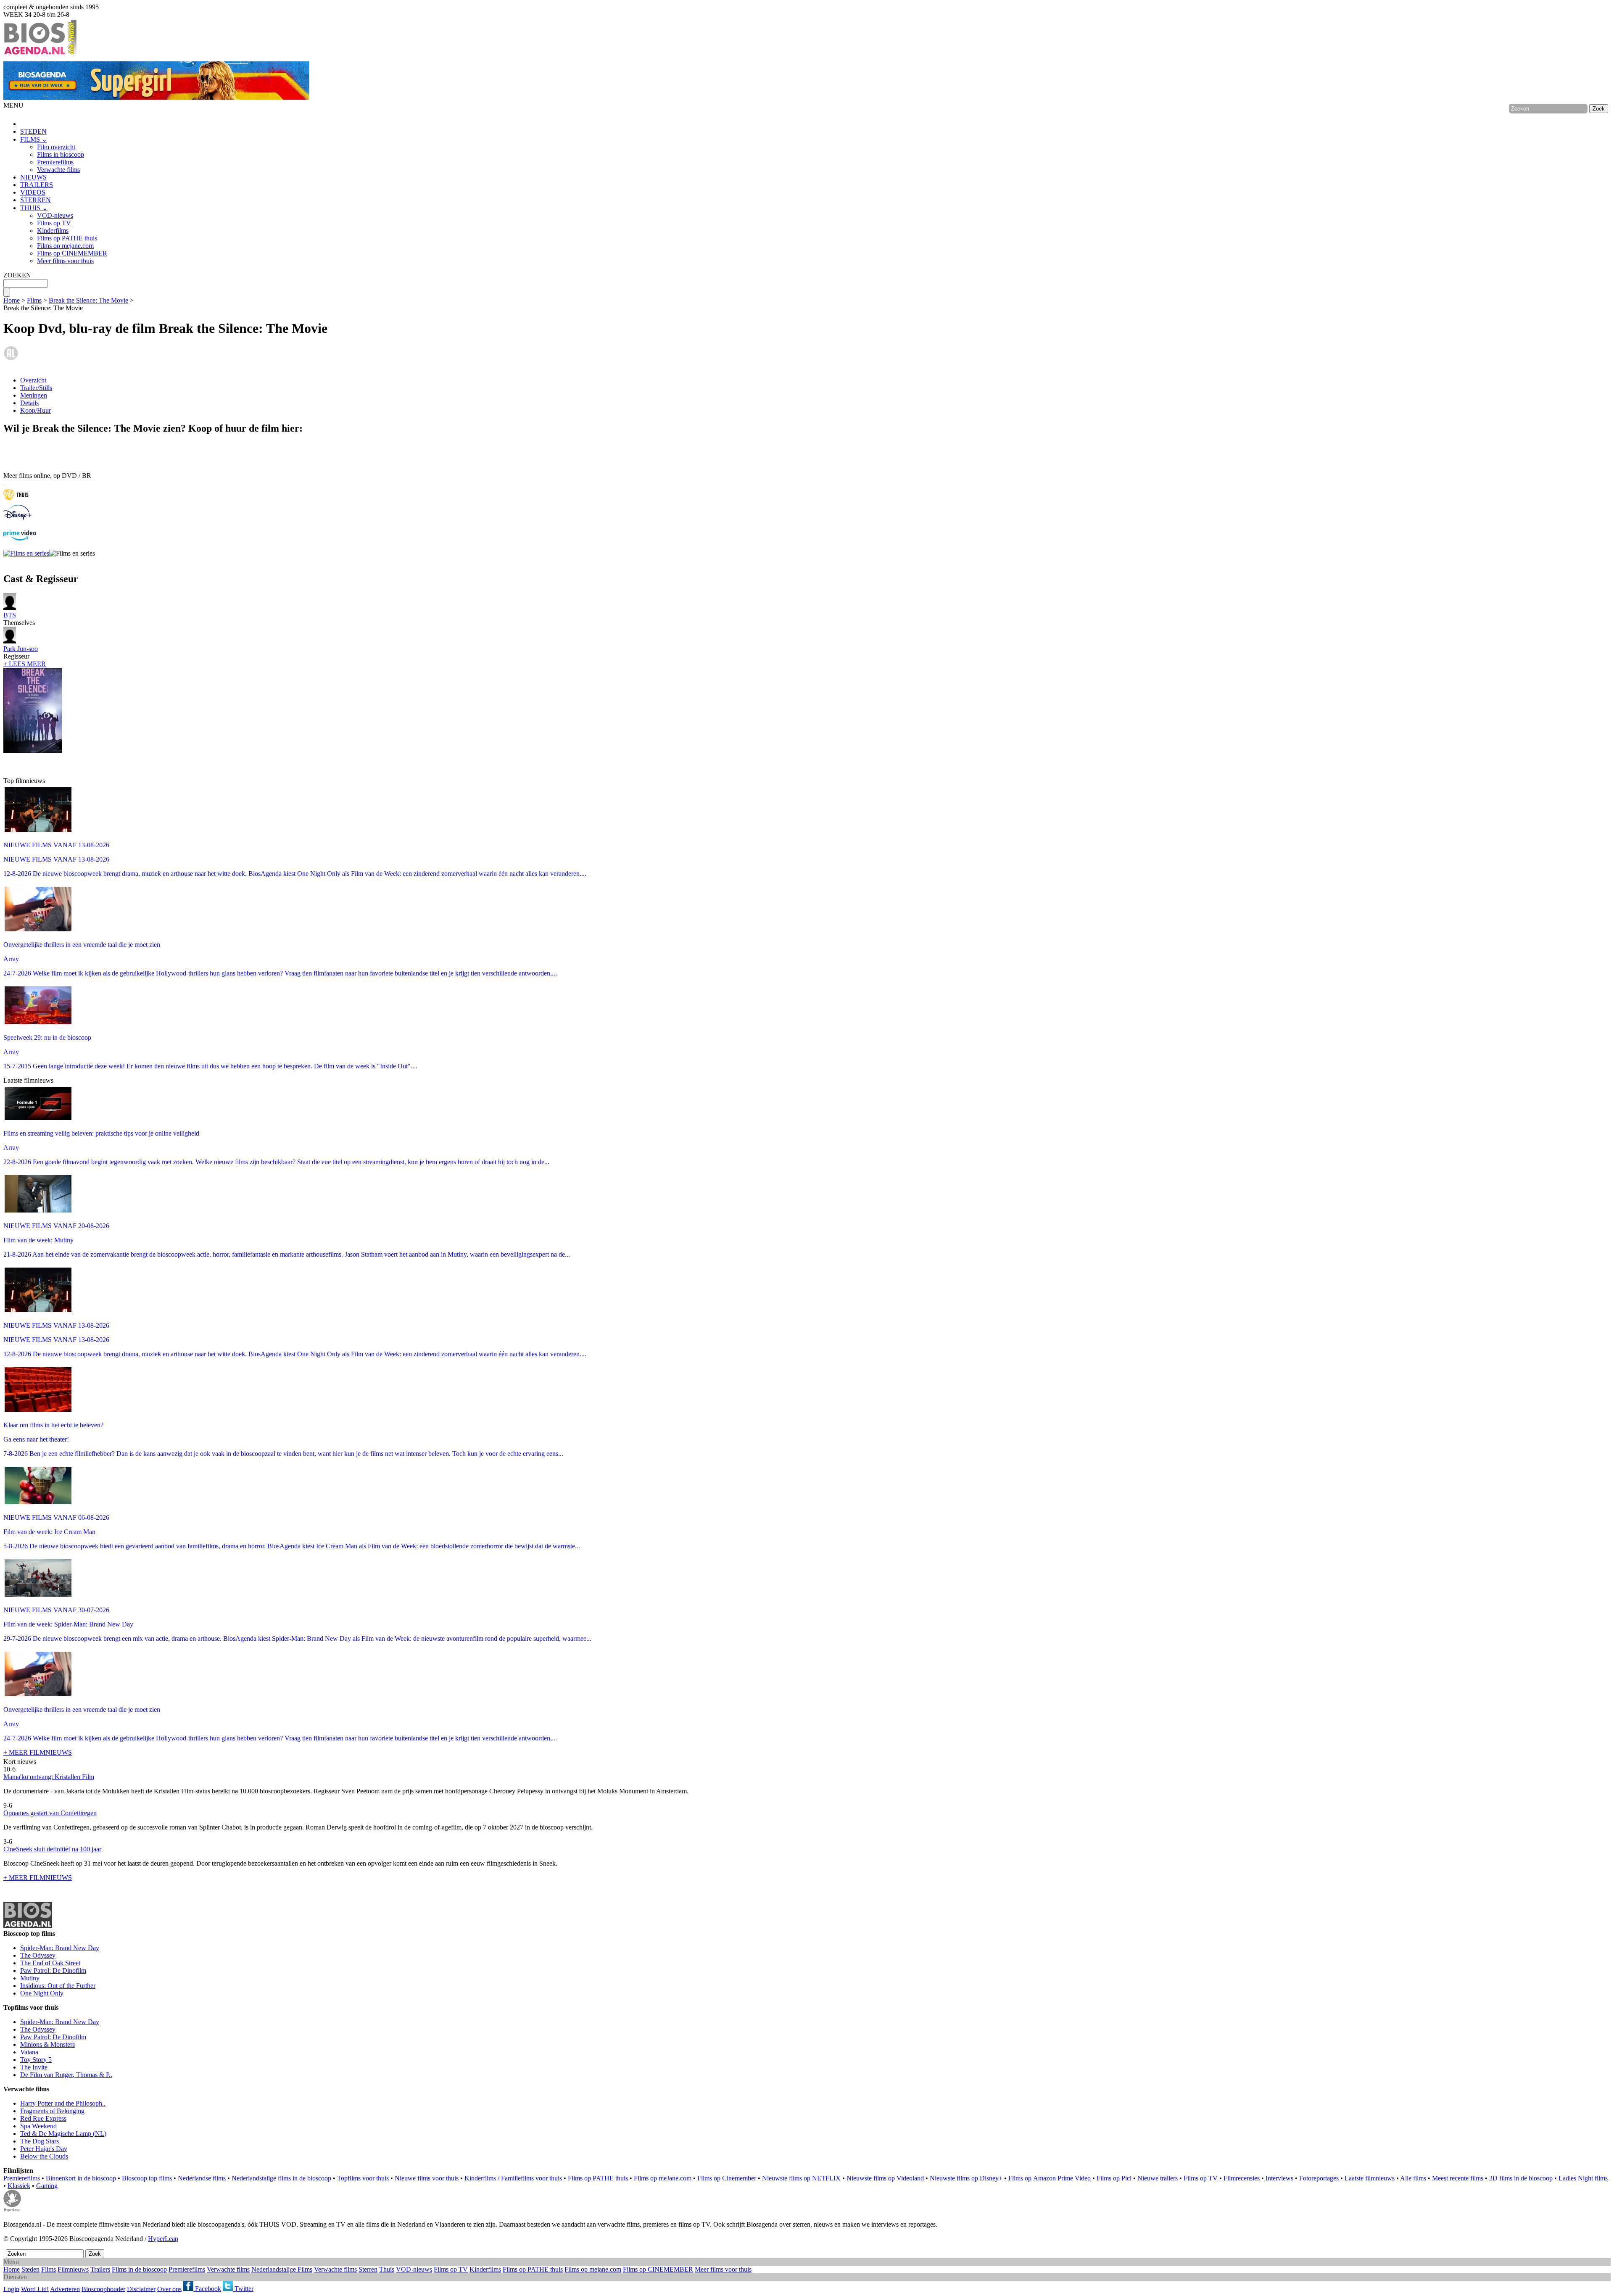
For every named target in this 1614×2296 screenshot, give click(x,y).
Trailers (100, 2269)
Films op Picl (1114, 2178)
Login (11, 2289)
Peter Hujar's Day (44, 2149)
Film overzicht (56, 147)
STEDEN (33, 131)
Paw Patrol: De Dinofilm (53, 1970)
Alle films (1413, 2178)
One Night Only (42, 1993)
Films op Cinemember (727, 2178)
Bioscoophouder (103, 2289)
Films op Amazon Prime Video (1050, 2178)
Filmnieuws (73, 2269)
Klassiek (19, 2186)
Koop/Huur (36, 410)
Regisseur (21, 652)
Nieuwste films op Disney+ (966, 2178)
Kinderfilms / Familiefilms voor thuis (513, 2178)
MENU (13, 105)
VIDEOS (33, 192)
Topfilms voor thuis (363, 2178)
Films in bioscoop (61, 154)
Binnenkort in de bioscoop (81, 2178)
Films (34, 300)
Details (29, 403)
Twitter (243, 2289)
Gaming (47, 2186)
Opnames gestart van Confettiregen (50, 1813)
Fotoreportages (1319, 2178)
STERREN (36, 200)
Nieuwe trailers (1158, 2178)
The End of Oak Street (50, 1963)
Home (12, 300)
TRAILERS (37, 185)
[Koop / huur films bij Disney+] (17, 518)
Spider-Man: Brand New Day (60, 1948)
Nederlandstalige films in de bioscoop (281, 2178)
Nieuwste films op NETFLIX (801, 2178)
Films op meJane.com (663, 2178)
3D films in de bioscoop (1521, 2178)
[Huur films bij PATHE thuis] (16, 501)
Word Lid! (35, 2289)
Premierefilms (55, 162)
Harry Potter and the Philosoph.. (63, 2103)
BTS (10, 615)
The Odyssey (38, 1955)
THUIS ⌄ (34, 208)
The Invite (34, 2067)
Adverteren (65, 2289)
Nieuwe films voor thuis (427, 2178)
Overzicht (33, 380)
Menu (11, 2262)
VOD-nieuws (55, 215)
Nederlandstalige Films (282, 2269)
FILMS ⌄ (34, 139)
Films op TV (54, 223)
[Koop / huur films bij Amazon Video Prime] (20, 538)
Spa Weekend (38, 2126)
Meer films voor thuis (65, 261)
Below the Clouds (44, 2156)
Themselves (19, 619)
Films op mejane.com (65, 246)
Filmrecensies (1242, 2178)
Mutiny (30, 1978)
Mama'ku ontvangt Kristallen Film (49, 1777)
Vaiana (29, 2052)
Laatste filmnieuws (1370, 2178)
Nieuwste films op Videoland (885, 2178)
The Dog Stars (40, 2141)
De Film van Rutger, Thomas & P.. (66, 2075)
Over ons (169, 2289)
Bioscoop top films (147, 2178)
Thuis (387, 2269)
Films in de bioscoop (139, 2269)
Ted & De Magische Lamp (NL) (63, 2134)
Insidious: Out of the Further (58, 1986)
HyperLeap (163, 2239)
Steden (30, 2269)
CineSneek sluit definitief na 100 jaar (52, 1849)
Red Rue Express (43, 2118)
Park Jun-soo (21, 649)
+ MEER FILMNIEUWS (38, 1752)
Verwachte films (58, 170)
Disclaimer (141, 2289)
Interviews (1279, 2178)
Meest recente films (1458, 2178)
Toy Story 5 (36, 2060)
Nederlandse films (202, 2178)
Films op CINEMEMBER (72, 253)
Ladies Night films (1583, 2178)
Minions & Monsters (47, 2044)
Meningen (34, 395)
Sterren (368, 2269)
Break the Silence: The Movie (88, 300)
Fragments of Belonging (52, 2111)
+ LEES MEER (25, 664)
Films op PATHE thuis (67, 238)
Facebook (207, 2289)
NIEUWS (33, 177)
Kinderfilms (53, 231)
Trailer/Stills (36, 388)
